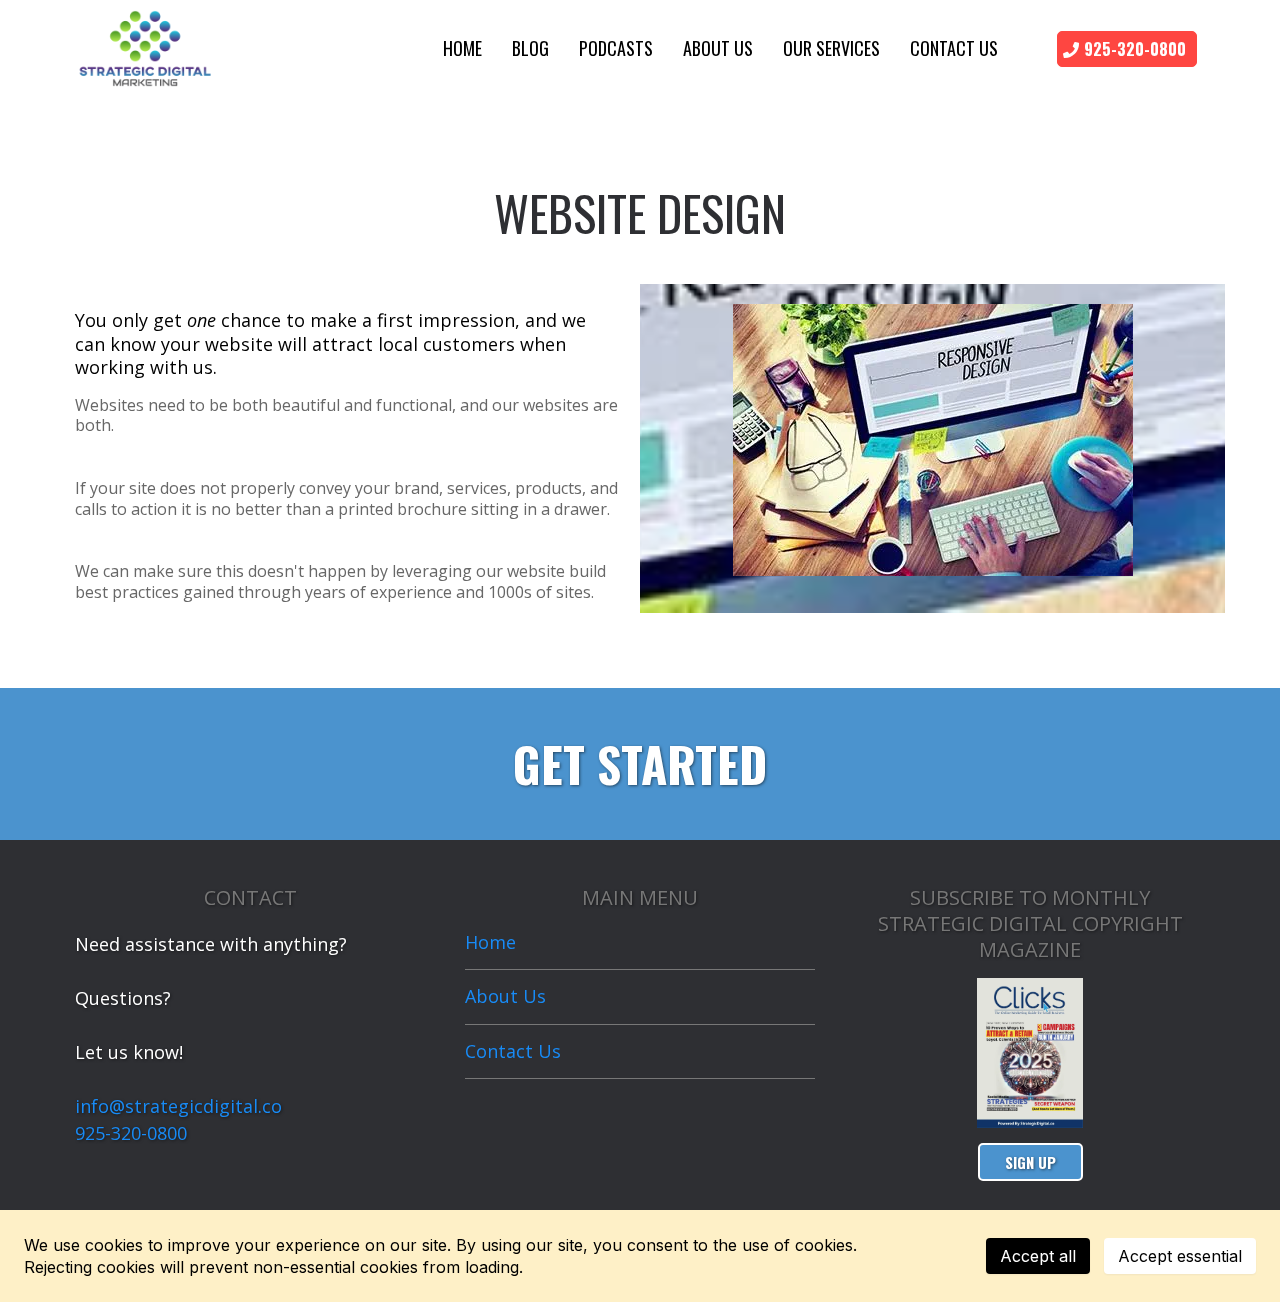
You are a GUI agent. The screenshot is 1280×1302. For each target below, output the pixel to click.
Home (462, 48)
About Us (718, 48)
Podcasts (616, 48)
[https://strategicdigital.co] (145, 46)
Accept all (1038, 1256)
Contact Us (954, 48)
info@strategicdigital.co (178, 1106)
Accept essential (1180, 1256)
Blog (530, 48)
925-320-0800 (131, 1133)
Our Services (831, 48)
